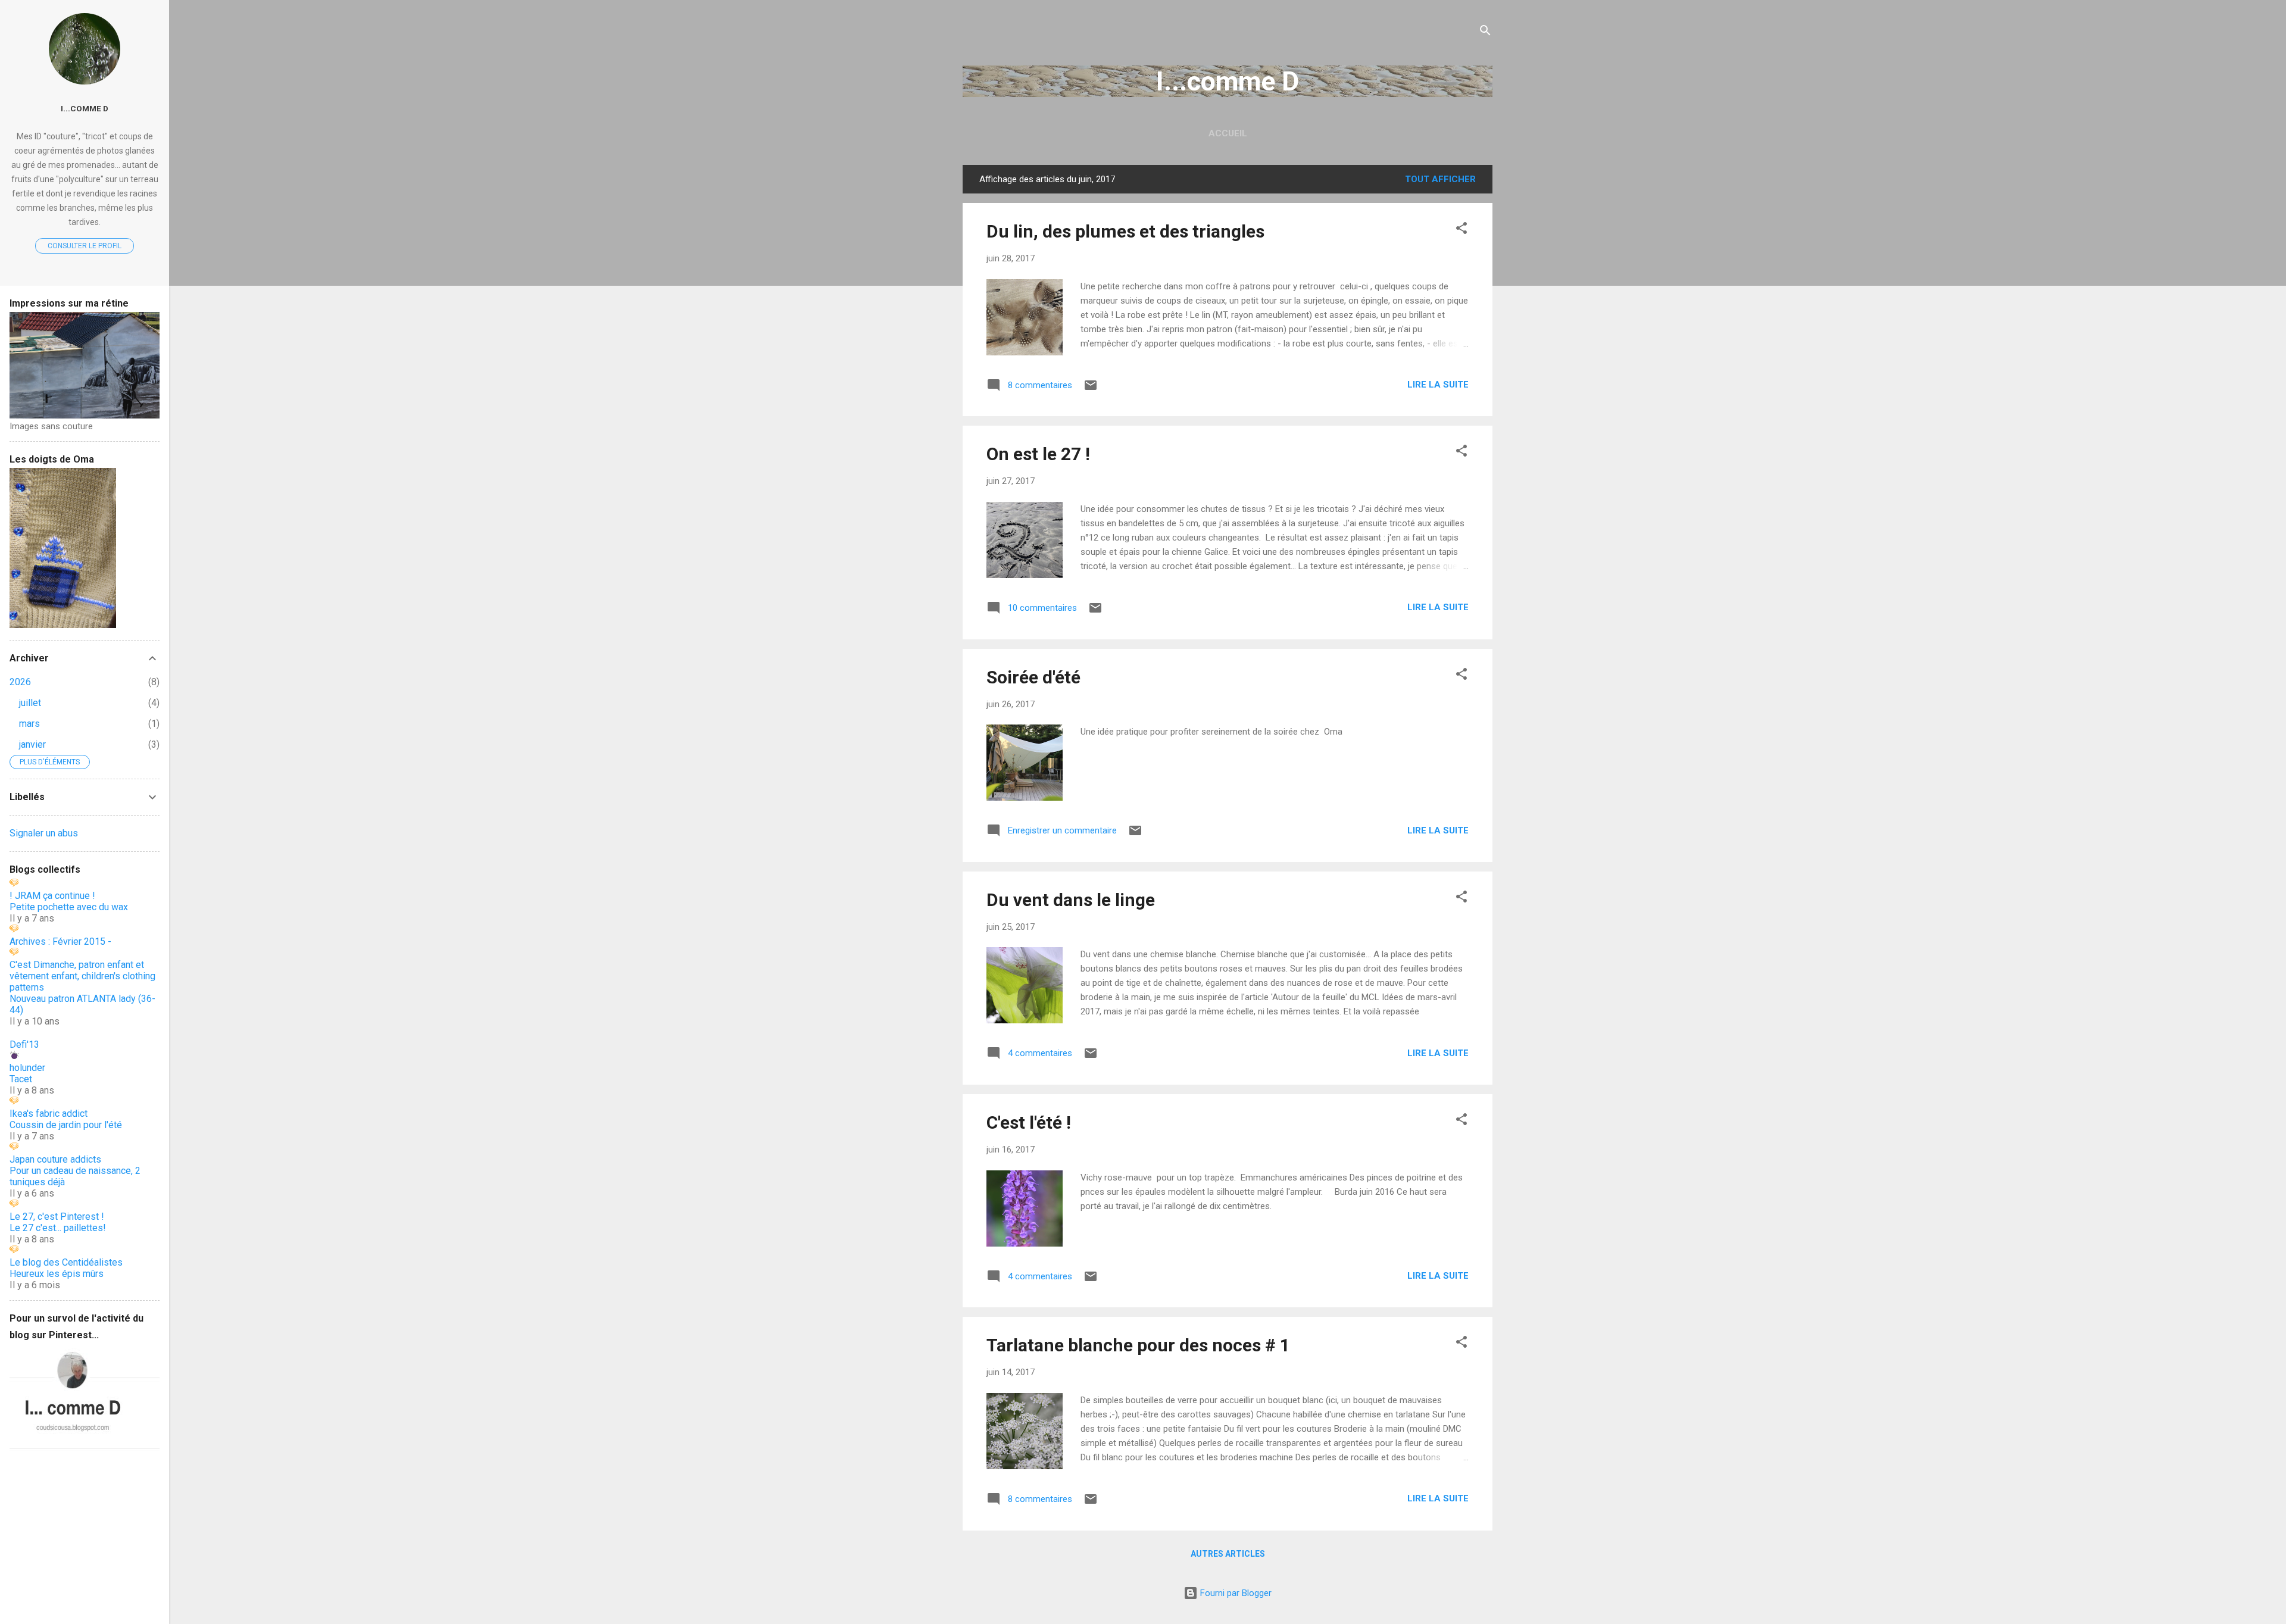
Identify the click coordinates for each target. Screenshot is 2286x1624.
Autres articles (1228, 1554)
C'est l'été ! (1029, 1122)
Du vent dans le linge (1071, 900)
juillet (30, 703)
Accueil (1228, 133)
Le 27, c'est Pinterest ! (57, 1217)
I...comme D (1228, 81)
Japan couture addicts (55, 1159)
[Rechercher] (1485, 32)
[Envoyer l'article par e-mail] (1091, 389)
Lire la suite (1438, 385)
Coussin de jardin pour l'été (66, 1125)
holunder (27, 1068)
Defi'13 (24, 1044)
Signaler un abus (44, 833)
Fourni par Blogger (1235, 1593)
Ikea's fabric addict (49, 1114)
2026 (20, 682)
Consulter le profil (85, 246)
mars (29, 724)
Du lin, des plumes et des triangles (1125, 231)
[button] (1461, 230)
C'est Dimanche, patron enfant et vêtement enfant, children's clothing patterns (82, 976)
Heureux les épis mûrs (57, 1274)
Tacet (21, 1079)
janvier (32, 744)
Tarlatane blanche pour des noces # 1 (1138, 1345)
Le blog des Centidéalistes (66, 1262)
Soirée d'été (1033, 677)
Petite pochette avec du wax (69, 907)
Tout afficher (1440, 179)
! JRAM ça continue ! (52, 896)
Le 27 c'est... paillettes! (58, 1228)
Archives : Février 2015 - (60, 941)
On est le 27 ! (1038, 454)
